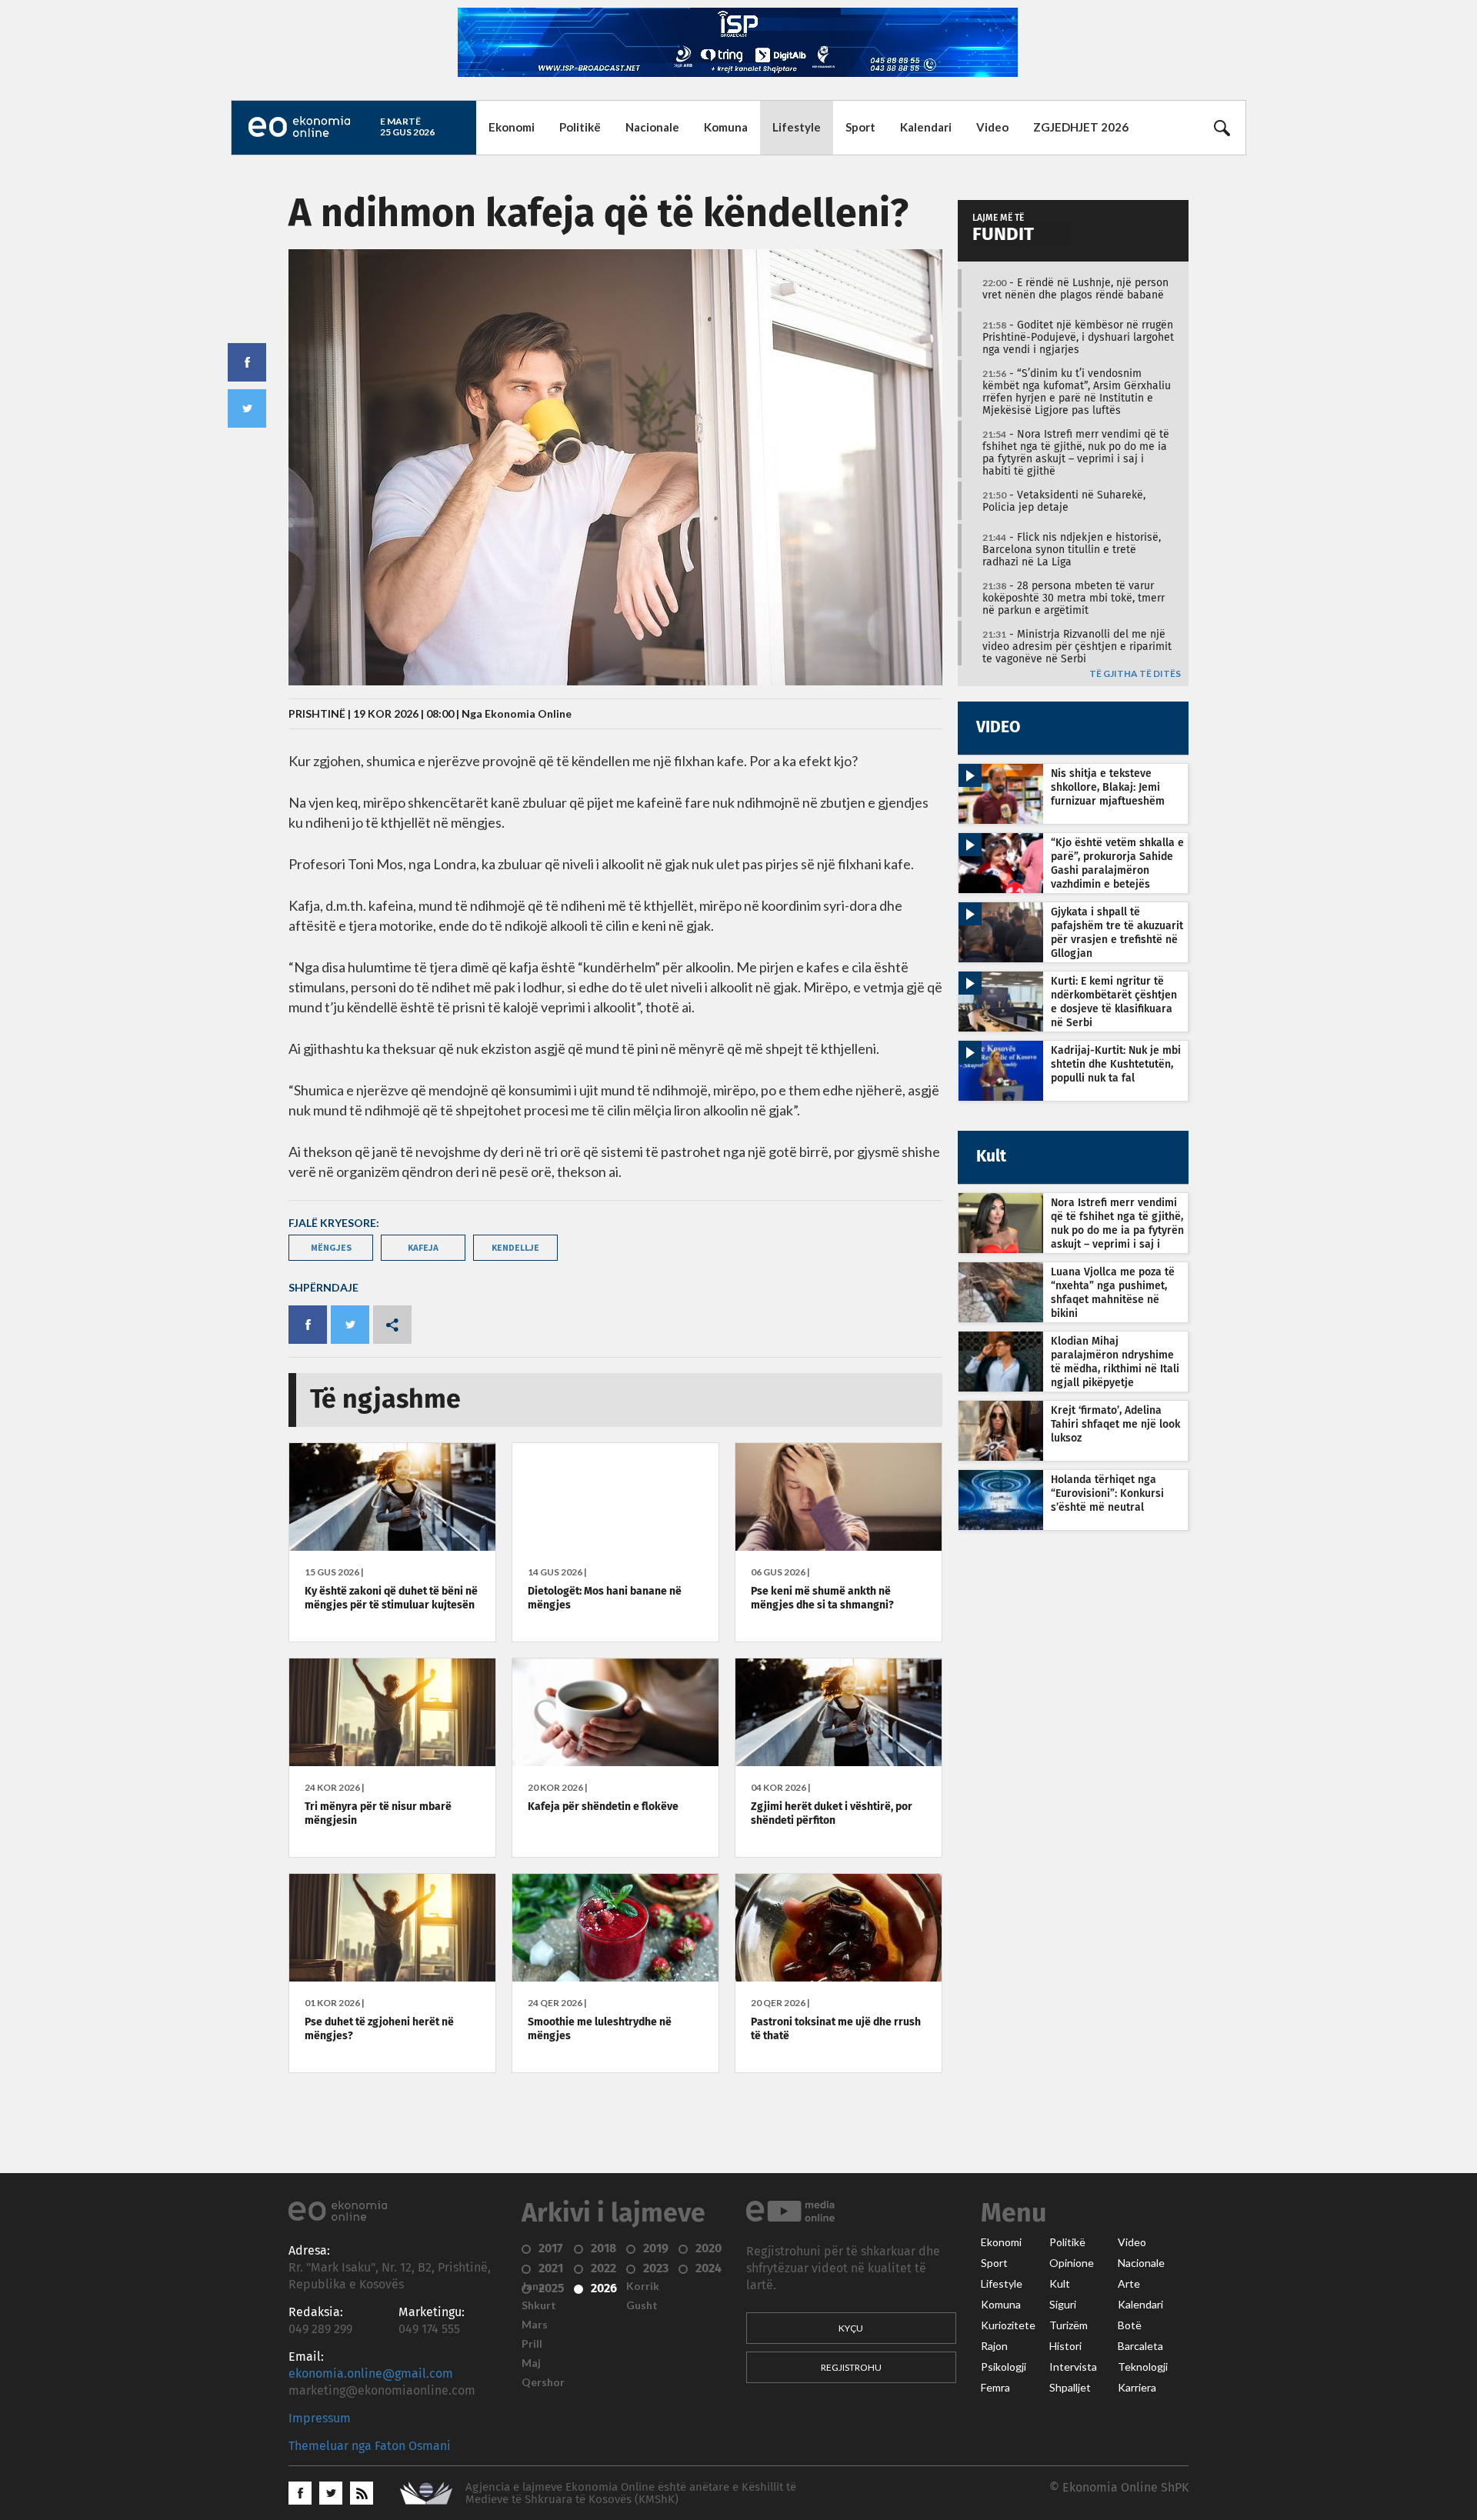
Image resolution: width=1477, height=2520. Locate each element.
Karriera (1137, 2388)
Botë (1130, 2325)
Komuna (726, 127)
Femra (995, 2388)
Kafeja (423, 1247)
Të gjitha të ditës (1135, 674)
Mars (535, 2325)
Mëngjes (331, 1247)
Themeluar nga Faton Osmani (370, 2446)
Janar (535, 2286)
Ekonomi (512, 127)
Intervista (1073, 2367)
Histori (1065, 2346)
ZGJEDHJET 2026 (1081, 127)
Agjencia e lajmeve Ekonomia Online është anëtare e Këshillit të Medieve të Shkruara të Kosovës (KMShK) (631, 2493)
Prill (532, 2344)
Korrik (643, 2286)
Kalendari (926, 127)
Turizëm (1069, 2325)
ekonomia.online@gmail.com (371, 2374)
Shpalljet (1070, 2388)
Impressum (320, 2418)
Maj (531, 2363)
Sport (860, 127)
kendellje (515, 1247)
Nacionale (652, 127)
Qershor (543, 2382)
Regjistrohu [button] (851, 2367)
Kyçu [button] (851, 2328)
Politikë (580, 127)
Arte (1129, 2284)
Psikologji (1004, 2367)
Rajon (994, 2346)
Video (992, 127)
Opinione (1072, 2263)
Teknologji (1143, 2367)
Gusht (642, 2305)
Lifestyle (797, 127)
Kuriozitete (1008, 2325)
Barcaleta (1140, 2346)
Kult (1060, 2284)
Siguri (1063, 2305)
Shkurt (539, 2305)
